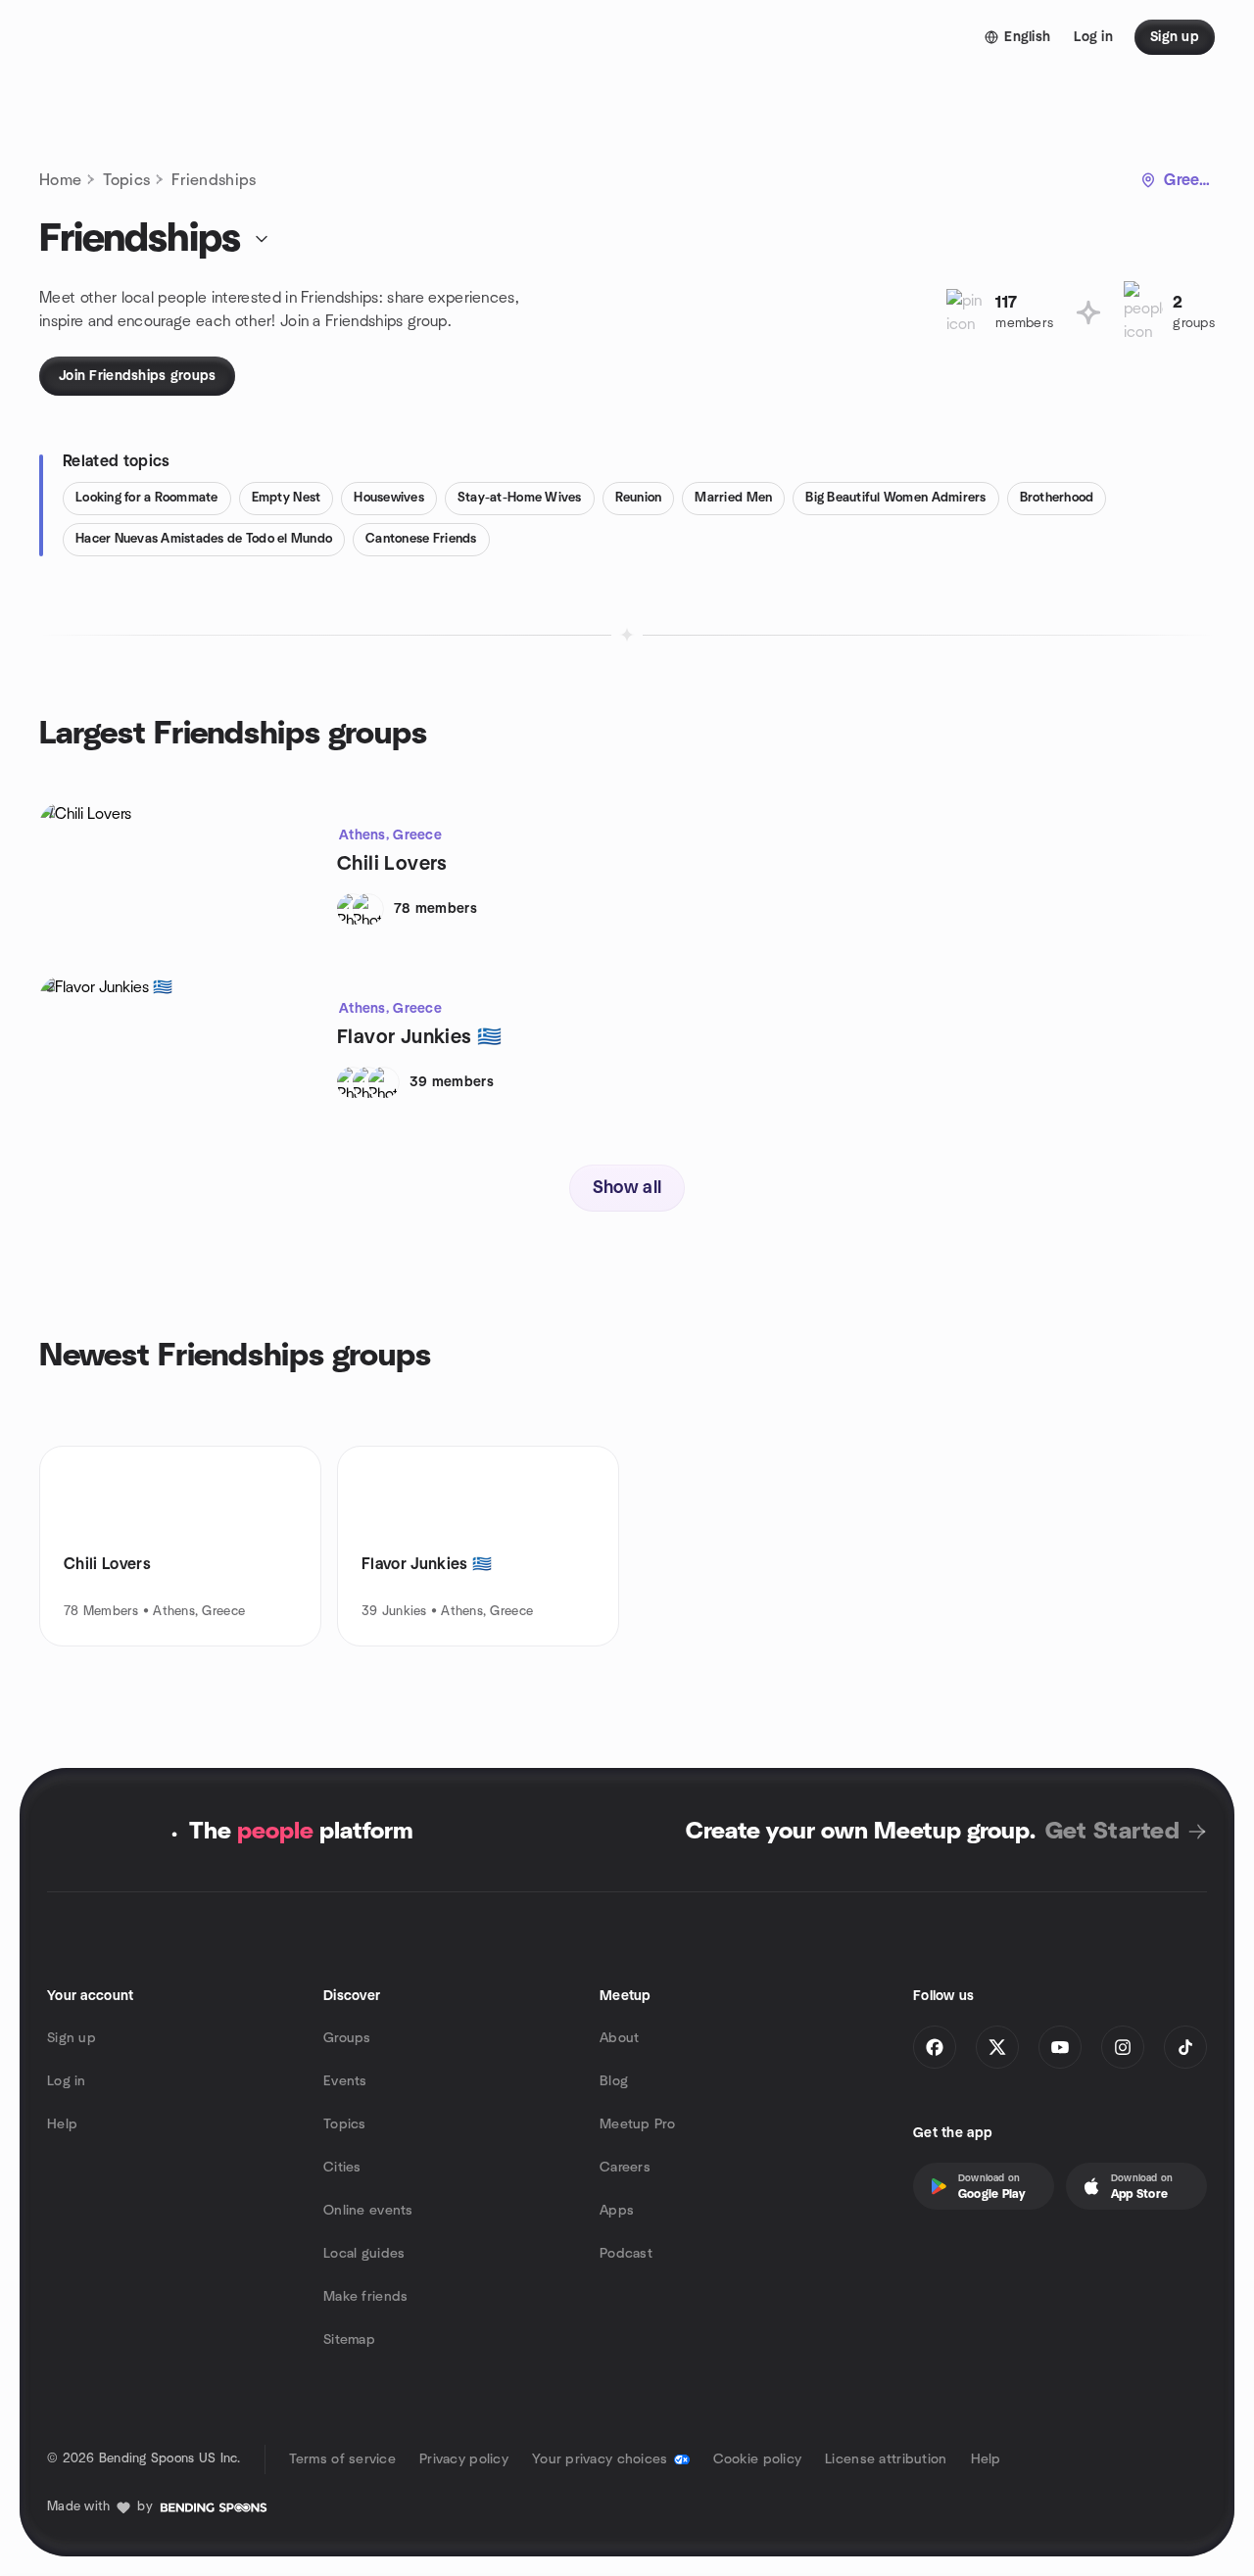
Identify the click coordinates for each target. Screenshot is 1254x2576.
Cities (342, 2168)
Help (62, 2124)
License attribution (886, 2459)
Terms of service (342, 2459)
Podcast (626, 2254)
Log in (67, 2081)
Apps (617, 2211)
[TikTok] (1185, 2047)
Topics (126, 180)
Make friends (365, 2297)
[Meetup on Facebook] (935, 2047)
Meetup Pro (637, 2124)
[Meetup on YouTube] (1060, 2047)
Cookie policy (758, 2459)
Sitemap (349, 2340)
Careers (625, 2168)
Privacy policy (464, 2459)
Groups (347, 2038)
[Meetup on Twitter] (997, 2047)
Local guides (364, 2254)
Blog (614, 2081)
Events (345, 2081)
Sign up (72, 2038)
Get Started (1112, 1832)
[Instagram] (1123, 2047)
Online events (368, 2211)
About (619, 2038)
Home (60, 180)
